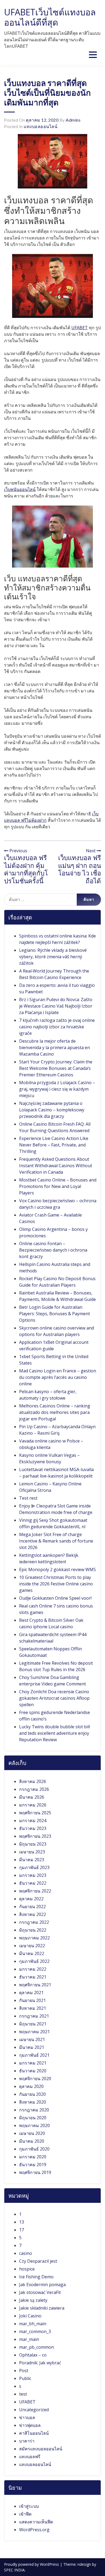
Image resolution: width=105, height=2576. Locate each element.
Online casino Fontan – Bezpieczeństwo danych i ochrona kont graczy (53, 1250)
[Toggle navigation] (93, 55)
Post (24, 2371)
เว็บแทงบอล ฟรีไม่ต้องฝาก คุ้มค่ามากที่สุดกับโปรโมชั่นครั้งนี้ (26, 869)
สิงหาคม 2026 (33, 1781)
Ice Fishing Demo (36, 2277)
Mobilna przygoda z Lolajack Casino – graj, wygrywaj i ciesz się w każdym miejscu (57, 1089)
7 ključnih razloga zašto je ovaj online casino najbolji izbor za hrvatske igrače (57, 1027)
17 (22, 2230)
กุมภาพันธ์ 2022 (34, 1961)
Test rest (28, 1498)
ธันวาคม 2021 (33, 1977)
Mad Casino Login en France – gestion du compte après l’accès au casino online (58, 1377)
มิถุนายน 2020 (33, 2118)
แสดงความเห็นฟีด (36, 2522)
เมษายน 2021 (32, 2039)
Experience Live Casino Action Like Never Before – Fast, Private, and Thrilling (54, 1145)
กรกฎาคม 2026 (34, 1789)
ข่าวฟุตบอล (30, 2425)
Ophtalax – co (33, 2355)
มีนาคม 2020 (32, 2141)
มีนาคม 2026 (32, 1797)
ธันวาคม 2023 (33, 1828)
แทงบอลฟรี (30, 2457)
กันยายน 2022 (32, 1907)
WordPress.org (34, 2530)
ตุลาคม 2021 (31, 1993)
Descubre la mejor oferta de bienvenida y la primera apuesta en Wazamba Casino (55, 1047)
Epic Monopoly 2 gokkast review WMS (57, 1569)
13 (22, 2222)
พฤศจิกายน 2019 (35, 2172)
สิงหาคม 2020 (33, 2102)
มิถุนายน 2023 (33, 1844)
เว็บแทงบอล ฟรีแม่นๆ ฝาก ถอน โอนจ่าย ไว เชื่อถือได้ (80, 869)
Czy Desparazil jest (38, 2261)
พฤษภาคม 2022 (34, 1938)
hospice (27, 2269)
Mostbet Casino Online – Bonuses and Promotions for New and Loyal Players (58, 1186)
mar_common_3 (35, 2331)
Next (91, 851)
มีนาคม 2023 (32, 1860)
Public (25, 2378)
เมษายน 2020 (32, 2133)
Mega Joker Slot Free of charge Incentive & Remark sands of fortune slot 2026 (56, 1541)
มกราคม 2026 (33, 1805)
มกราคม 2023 (33, 1875)
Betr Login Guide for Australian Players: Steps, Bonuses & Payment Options (55, 1314)
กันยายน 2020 (32, 2094)
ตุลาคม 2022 (31, 1899)
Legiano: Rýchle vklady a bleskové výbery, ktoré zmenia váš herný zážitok (53, 957)
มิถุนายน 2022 (33, 1930)
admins (73, 120)
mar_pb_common (36, 2347)
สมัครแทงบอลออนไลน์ (41, 2449)
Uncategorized (34, 2410)
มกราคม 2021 (33, 2063)
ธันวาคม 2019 (33, 2165)
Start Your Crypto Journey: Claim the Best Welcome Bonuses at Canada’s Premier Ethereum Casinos (56, 1068)
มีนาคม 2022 (32, 1953)
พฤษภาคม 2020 (34, 2125)
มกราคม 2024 (33, 1821)
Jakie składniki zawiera (42, 2308)
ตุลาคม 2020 (31, 2086)
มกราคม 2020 (33, 2157)
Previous (18, 851)
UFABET (80, 328)
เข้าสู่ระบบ (29, 2506)
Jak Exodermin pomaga (42, 2285)
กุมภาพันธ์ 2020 (34, 2149)
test (23, 2394)
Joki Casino (30, 2316)
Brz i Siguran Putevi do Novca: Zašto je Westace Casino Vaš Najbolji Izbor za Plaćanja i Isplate (56, 1006)
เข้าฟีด (25, 2514)
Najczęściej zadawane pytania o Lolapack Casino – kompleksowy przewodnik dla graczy (52, 1110)
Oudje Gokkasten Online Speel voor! (55, 1598)
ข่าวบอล (27, 2417)
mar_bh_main (33, 2324)
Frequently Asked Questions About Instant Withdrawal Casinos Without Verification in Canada (56, 1166)
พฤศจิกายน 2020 (35, 2079)
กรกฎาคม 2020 (34, 2110)
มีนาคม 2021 (32, 2047)
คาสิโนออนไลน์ (34, 2433)
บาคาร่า (27, 2441)
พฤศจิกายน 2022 (35, 1891)
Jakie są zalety (33, 2300)
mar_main (29, 2339)
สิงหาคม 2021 (33, 2008)
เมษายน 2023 (32, 1852)
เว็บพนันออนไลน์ (20, 489)
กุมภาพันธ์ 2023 (34, 1867)
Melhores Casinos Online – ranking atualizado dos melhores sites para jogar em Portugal (55, 1412)
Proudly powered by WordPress (32, 2564)
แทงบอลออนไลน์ (41, 126)
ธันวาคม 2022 (33, 1883)
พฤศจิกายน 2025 (35, 1813)
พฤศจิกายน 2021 (35, 1985)
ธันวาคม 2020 (33, 2071)
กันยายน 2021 (32, 2000)
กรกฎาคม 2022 (34, 1922)
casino (26, 2253)
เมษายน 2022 (32, 1946)
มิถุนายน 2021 (33, 2024)
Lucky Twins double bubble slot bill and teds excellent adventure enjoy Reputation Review (55, 1733)
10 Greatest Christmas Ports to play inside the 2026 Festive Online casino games (56, 1584)
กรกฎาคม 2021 (34, 2016)
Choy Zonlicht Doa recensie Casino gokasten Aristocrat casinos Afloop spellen (54, 1698)
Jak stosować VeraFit (40, 2292)
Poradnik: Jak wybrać (40, 2363)
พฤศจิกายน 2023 (35, 1836)
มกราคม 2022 (33, 1969)
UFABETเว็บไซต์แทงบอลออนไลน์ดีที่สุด (50, 17)
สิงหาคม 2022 (33, 1914)
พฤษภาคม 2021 (34, 2032)
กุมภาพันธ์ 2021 (34, 2055)
